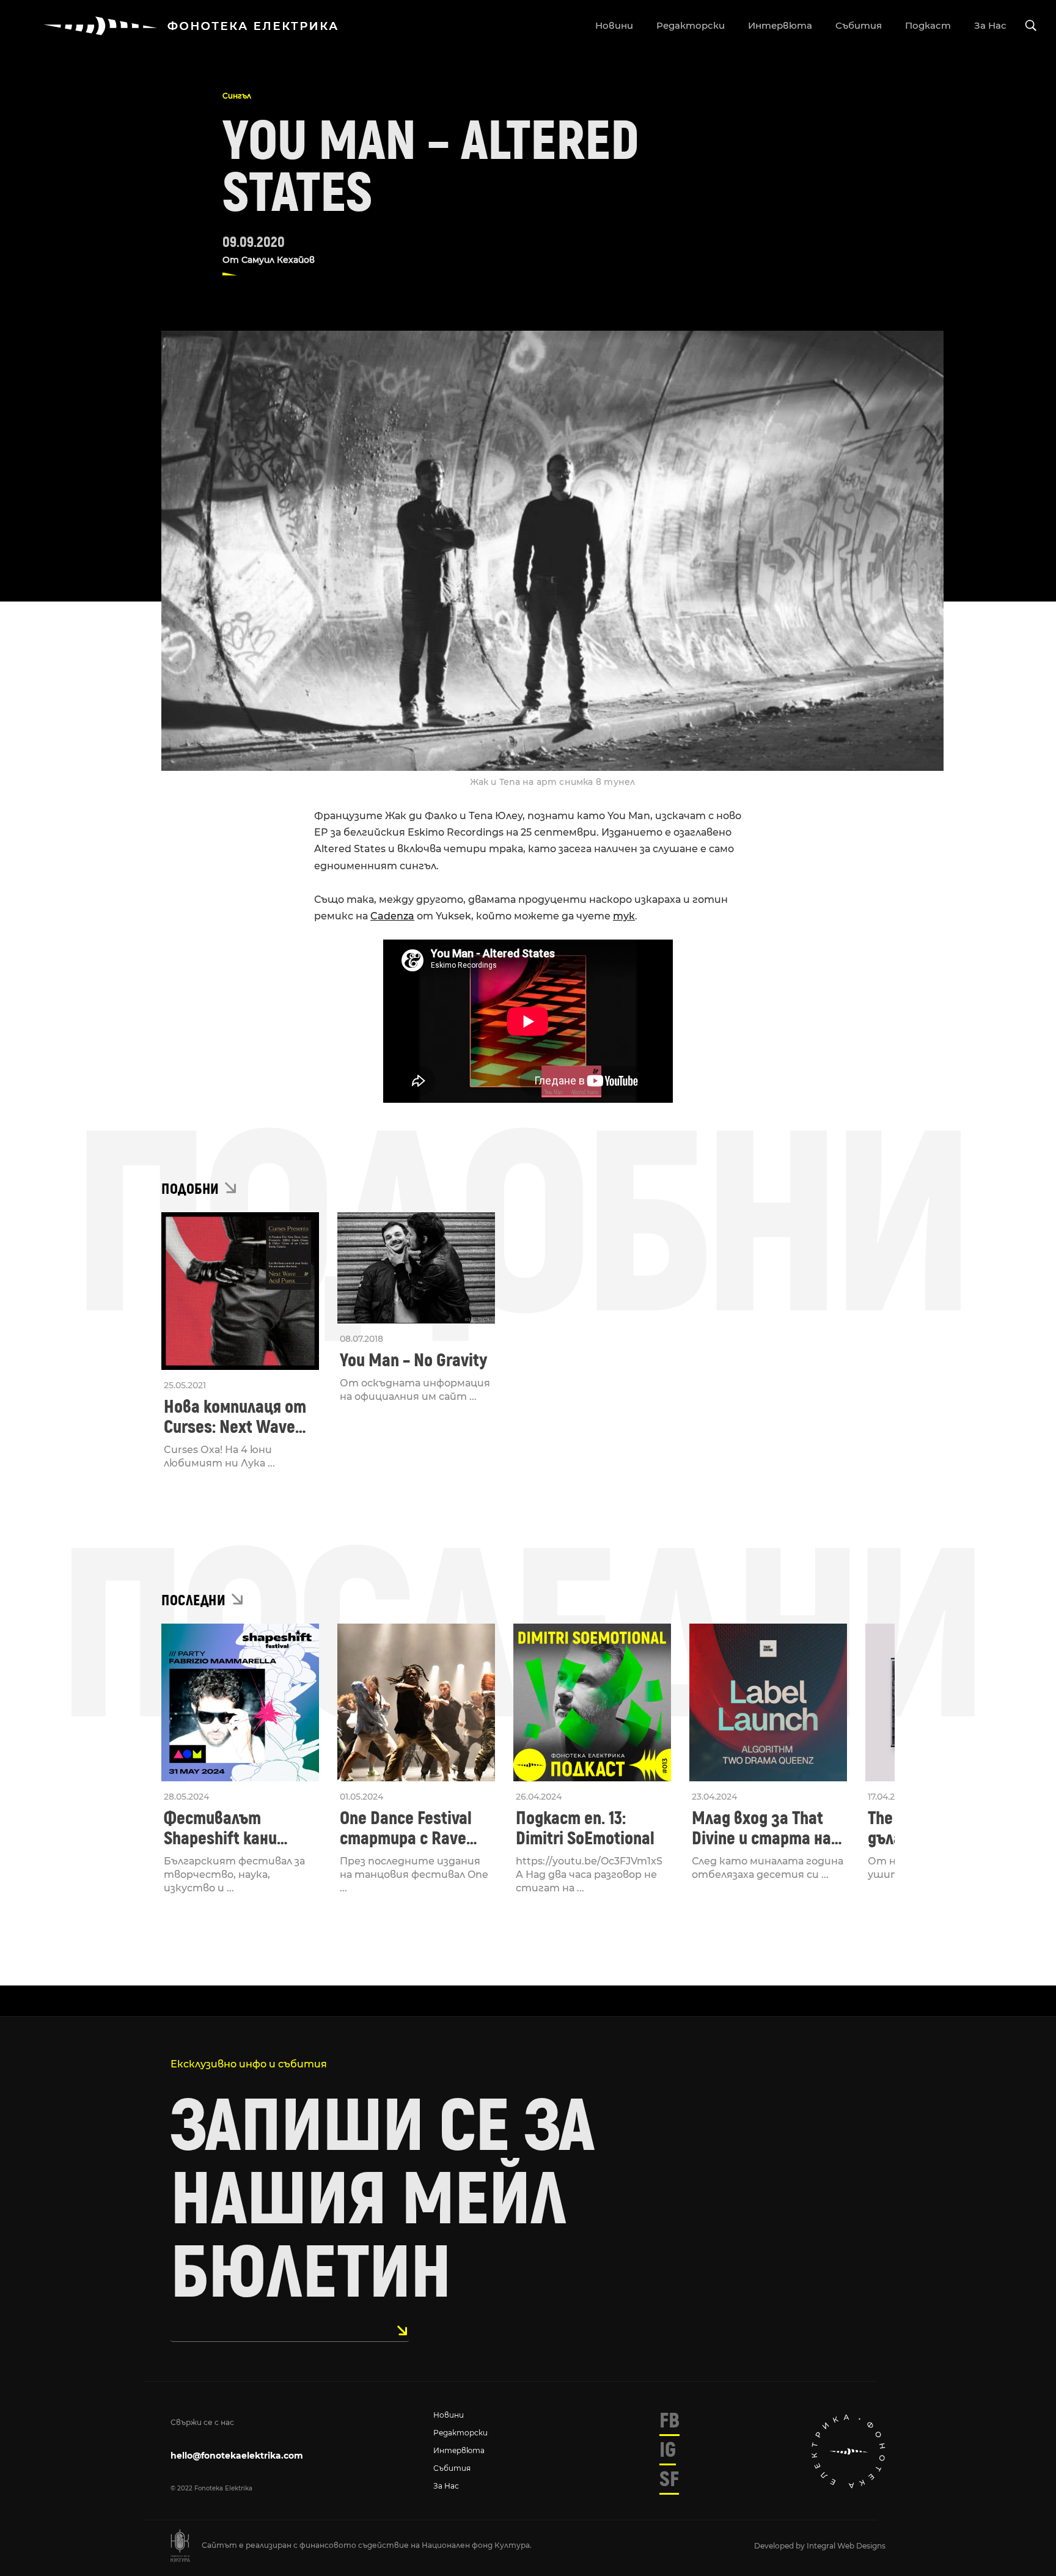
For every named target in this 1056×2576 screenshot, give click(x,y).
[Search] (1031, 26)
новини (614, 25)
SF (669, 2479)
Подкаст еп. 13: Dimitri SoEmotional (585, 1828)
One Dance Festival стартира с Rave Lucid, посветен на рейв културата (409, 1828)
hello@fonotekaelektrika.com (237, 2456)
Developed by (780, 2546)
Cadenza (392, 916)
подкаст (928, 25)
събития (859, 25)
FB (669, 2421)
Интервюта (459, 2450)
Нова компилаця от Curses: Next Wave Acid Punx (235, 1417)
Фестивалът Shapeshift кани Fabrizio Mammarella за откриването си (237, 1828)
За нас (446, 2486)
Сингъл (237, 96)
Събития (452, 2468)
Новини (449, 2415)
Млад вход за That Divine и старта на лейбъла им (761, 1828)
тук (624, 916)
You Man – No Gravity (413, 1360)
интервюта (780, 25)
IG (668, 2450)
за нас (990, 25)
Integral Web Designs (846, 2546)
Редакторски (460, 2433)
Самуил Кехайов (278, 260)
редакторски (691, 25)
